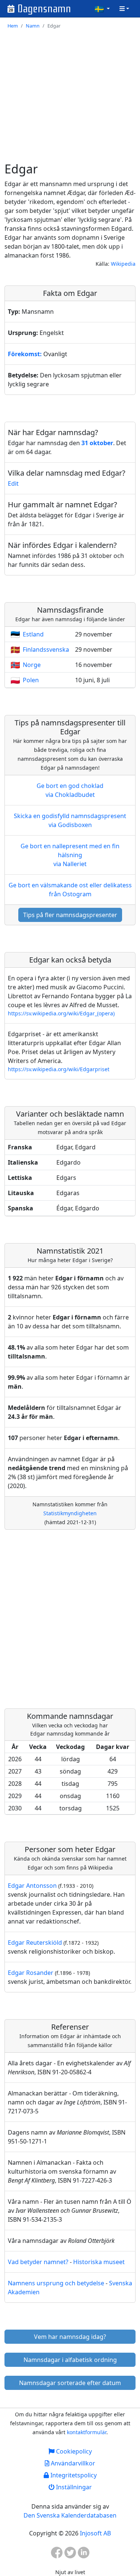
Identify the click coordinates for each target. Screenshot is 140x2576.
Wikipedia (123, 264)
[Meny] (124, 9)
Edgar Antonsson (32, 1886)
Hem (13, 26)
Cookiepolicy (73, 2451)
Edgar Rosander (31, 1973)
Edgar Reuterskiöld (35, 1943)
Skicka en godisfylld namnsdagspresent (70, 820)
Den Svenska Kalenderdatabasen (70, 2515)
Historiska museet (99, 2262)
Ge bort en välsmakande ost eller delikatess (70, 890)
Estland (33, 634)
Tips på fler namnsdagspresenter (70, 915)
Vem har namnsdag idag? (70, 2337)
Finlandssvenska (46, 649)
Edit (13, 483)
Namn (33, 26)
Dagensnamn (44, 9)
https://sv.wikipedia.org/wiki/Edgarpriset (59, 1069)
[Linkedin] (84, 2555)
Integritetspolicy (73, 2475)
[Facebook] (57, 2555)
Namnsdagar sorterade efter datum (70, 2383)
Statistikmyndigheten (70, 1513)
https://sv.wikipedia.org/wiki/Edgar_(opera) (61, 1013)
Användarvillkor (72, 2463)
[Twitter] (70, 2555)
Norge (32, 665)
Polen (31, 680)
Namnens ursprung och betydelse (56, 2283)
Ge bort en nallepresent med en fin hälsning (70, 855)
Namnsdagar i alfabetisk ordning (70, 2360)
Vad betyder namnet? (38, 2262)
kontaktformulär (87, 2432)
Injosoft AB (95, 2533)
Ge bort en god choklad (70, 790)
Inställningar (73, 2487)
